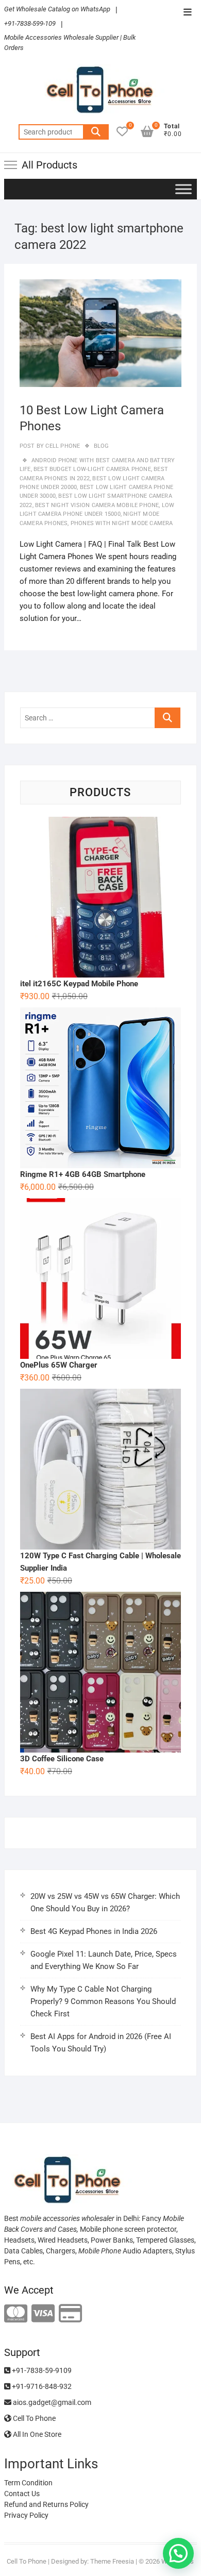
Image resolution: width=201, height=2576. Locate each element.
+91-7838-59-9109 (41, 2370)
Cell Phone (62, 446)
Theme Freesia (112, 2561)
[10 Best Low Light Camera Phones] (100, 333)
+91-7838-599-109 (30, 23)
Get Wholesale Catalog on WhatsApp (57, 9)
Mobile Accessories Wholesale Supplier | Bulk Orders (70, 43)
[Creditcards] (70, 2314)
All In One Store (36, 2434)
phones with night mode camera (122, 523)
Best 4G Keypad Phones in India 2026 (94, 1931)
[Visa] (43, 2314)
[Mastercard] (16, 2314)
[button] (178, 2553)
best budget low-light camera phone (92, 469)
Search (96, 132)
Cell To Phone (33, 2418)
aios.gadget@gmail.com (51, 2402)
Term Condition (28, 2483)
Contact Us (22, 2494)
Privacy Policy (26, 2515)
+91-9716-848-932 (41, 2386)
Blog (102, 446)
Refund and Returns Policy (46, 2504)
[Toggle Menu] (183, 189)
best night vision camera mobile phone (97, 505)
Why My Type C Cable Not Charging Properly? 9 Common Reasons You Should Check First (103, 2001)
